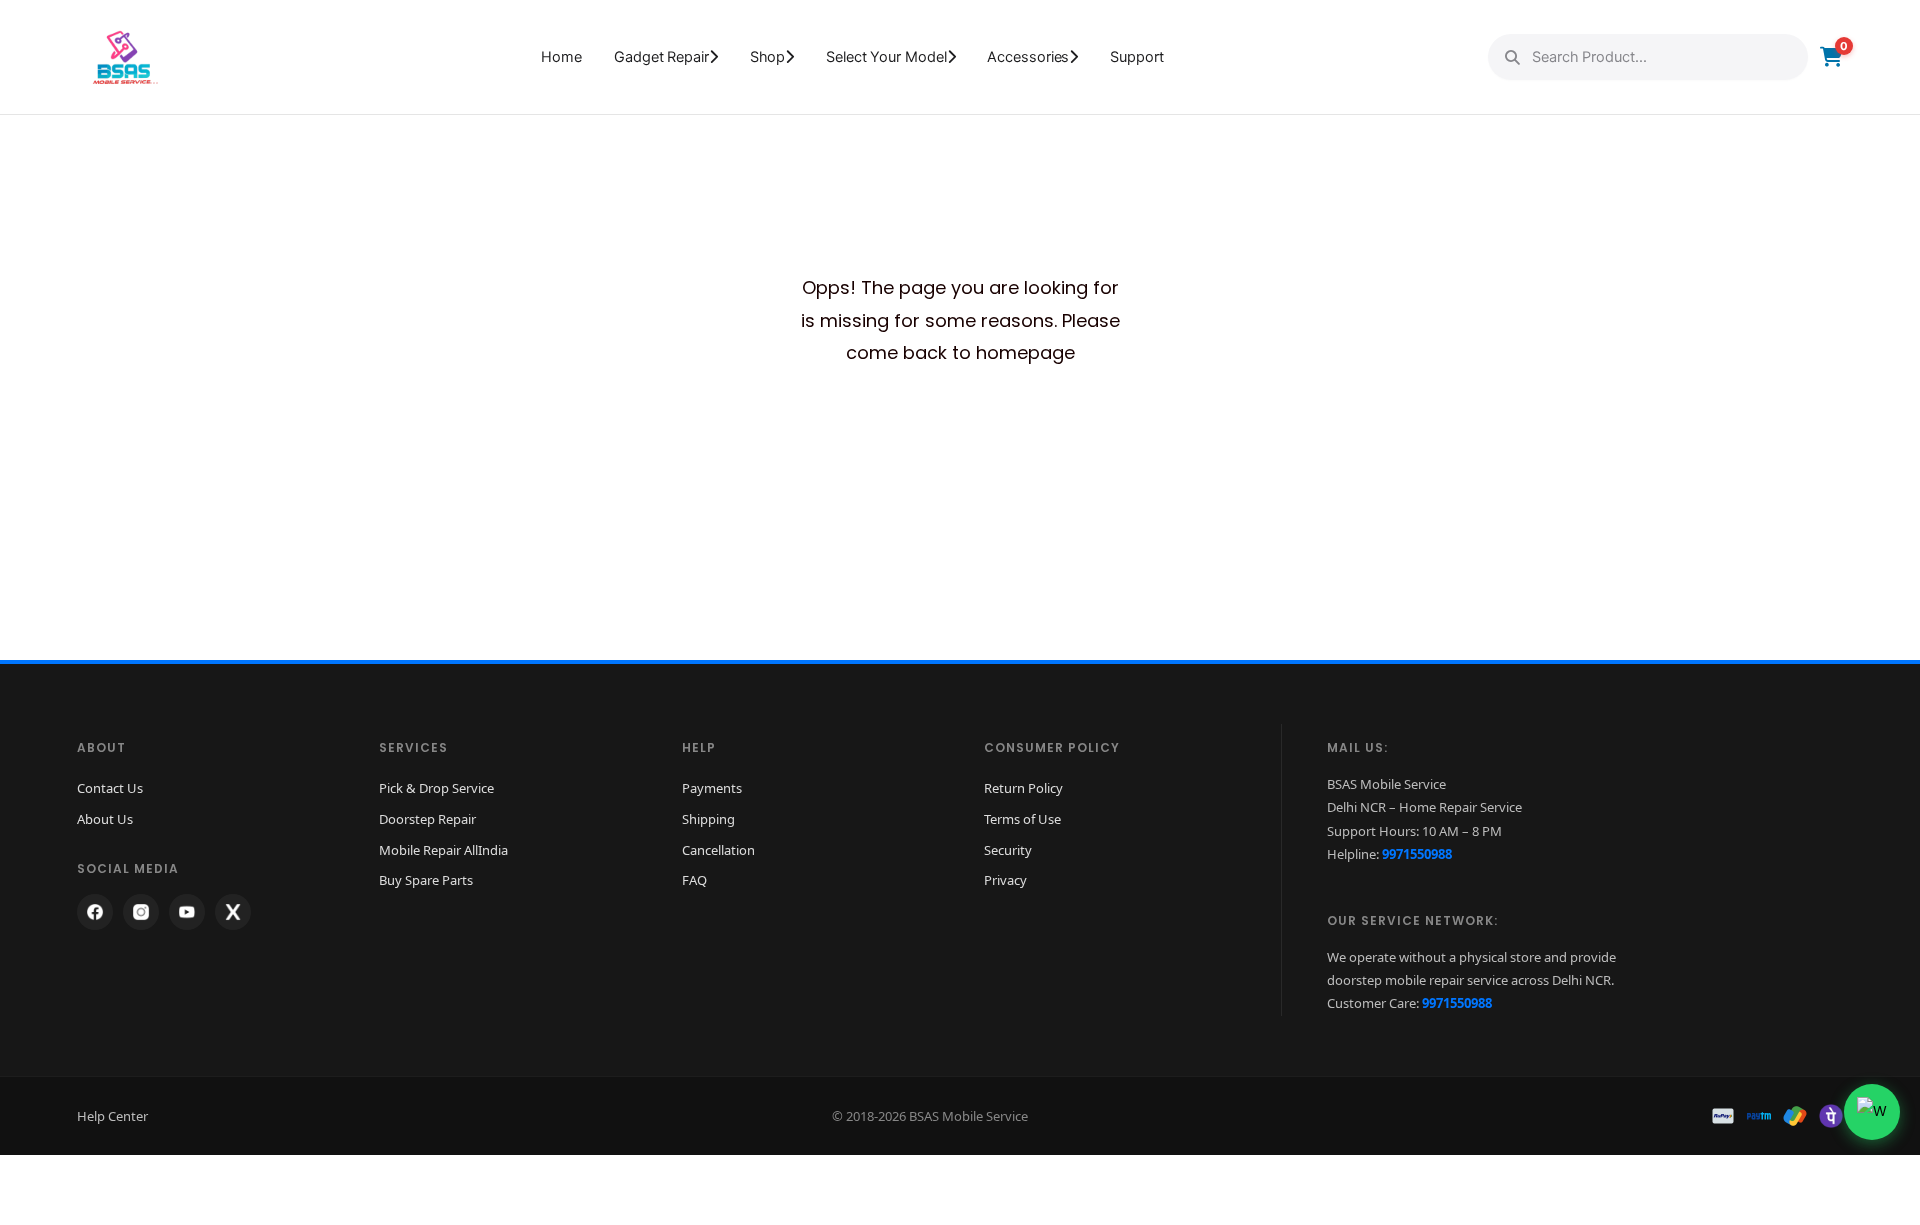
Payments (712, 788)
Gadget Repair (661, 57)
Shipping (708, 819)
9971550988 (1417, 854)
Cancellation (718, 850)
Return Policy (1023, 788)
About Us (105, 819)
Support (1136, 57)
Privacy (1005, 880)
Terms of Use (1022, 819)
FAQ (694, 880)
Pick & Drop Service (436, 788)
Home (561, 57)
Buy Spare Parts (426, 880)
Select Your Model (886, 57)
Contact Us (110, 788)
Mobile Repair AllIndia (443, 850)
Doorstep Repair (427, 819)
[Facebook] (95, 912)
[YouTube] (187, 912)
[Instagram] (141, 912)
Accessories (1028, 57)
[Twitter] (233, 912)
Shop (768, 57)
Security (1008, 850)
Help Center (112, 1116)
